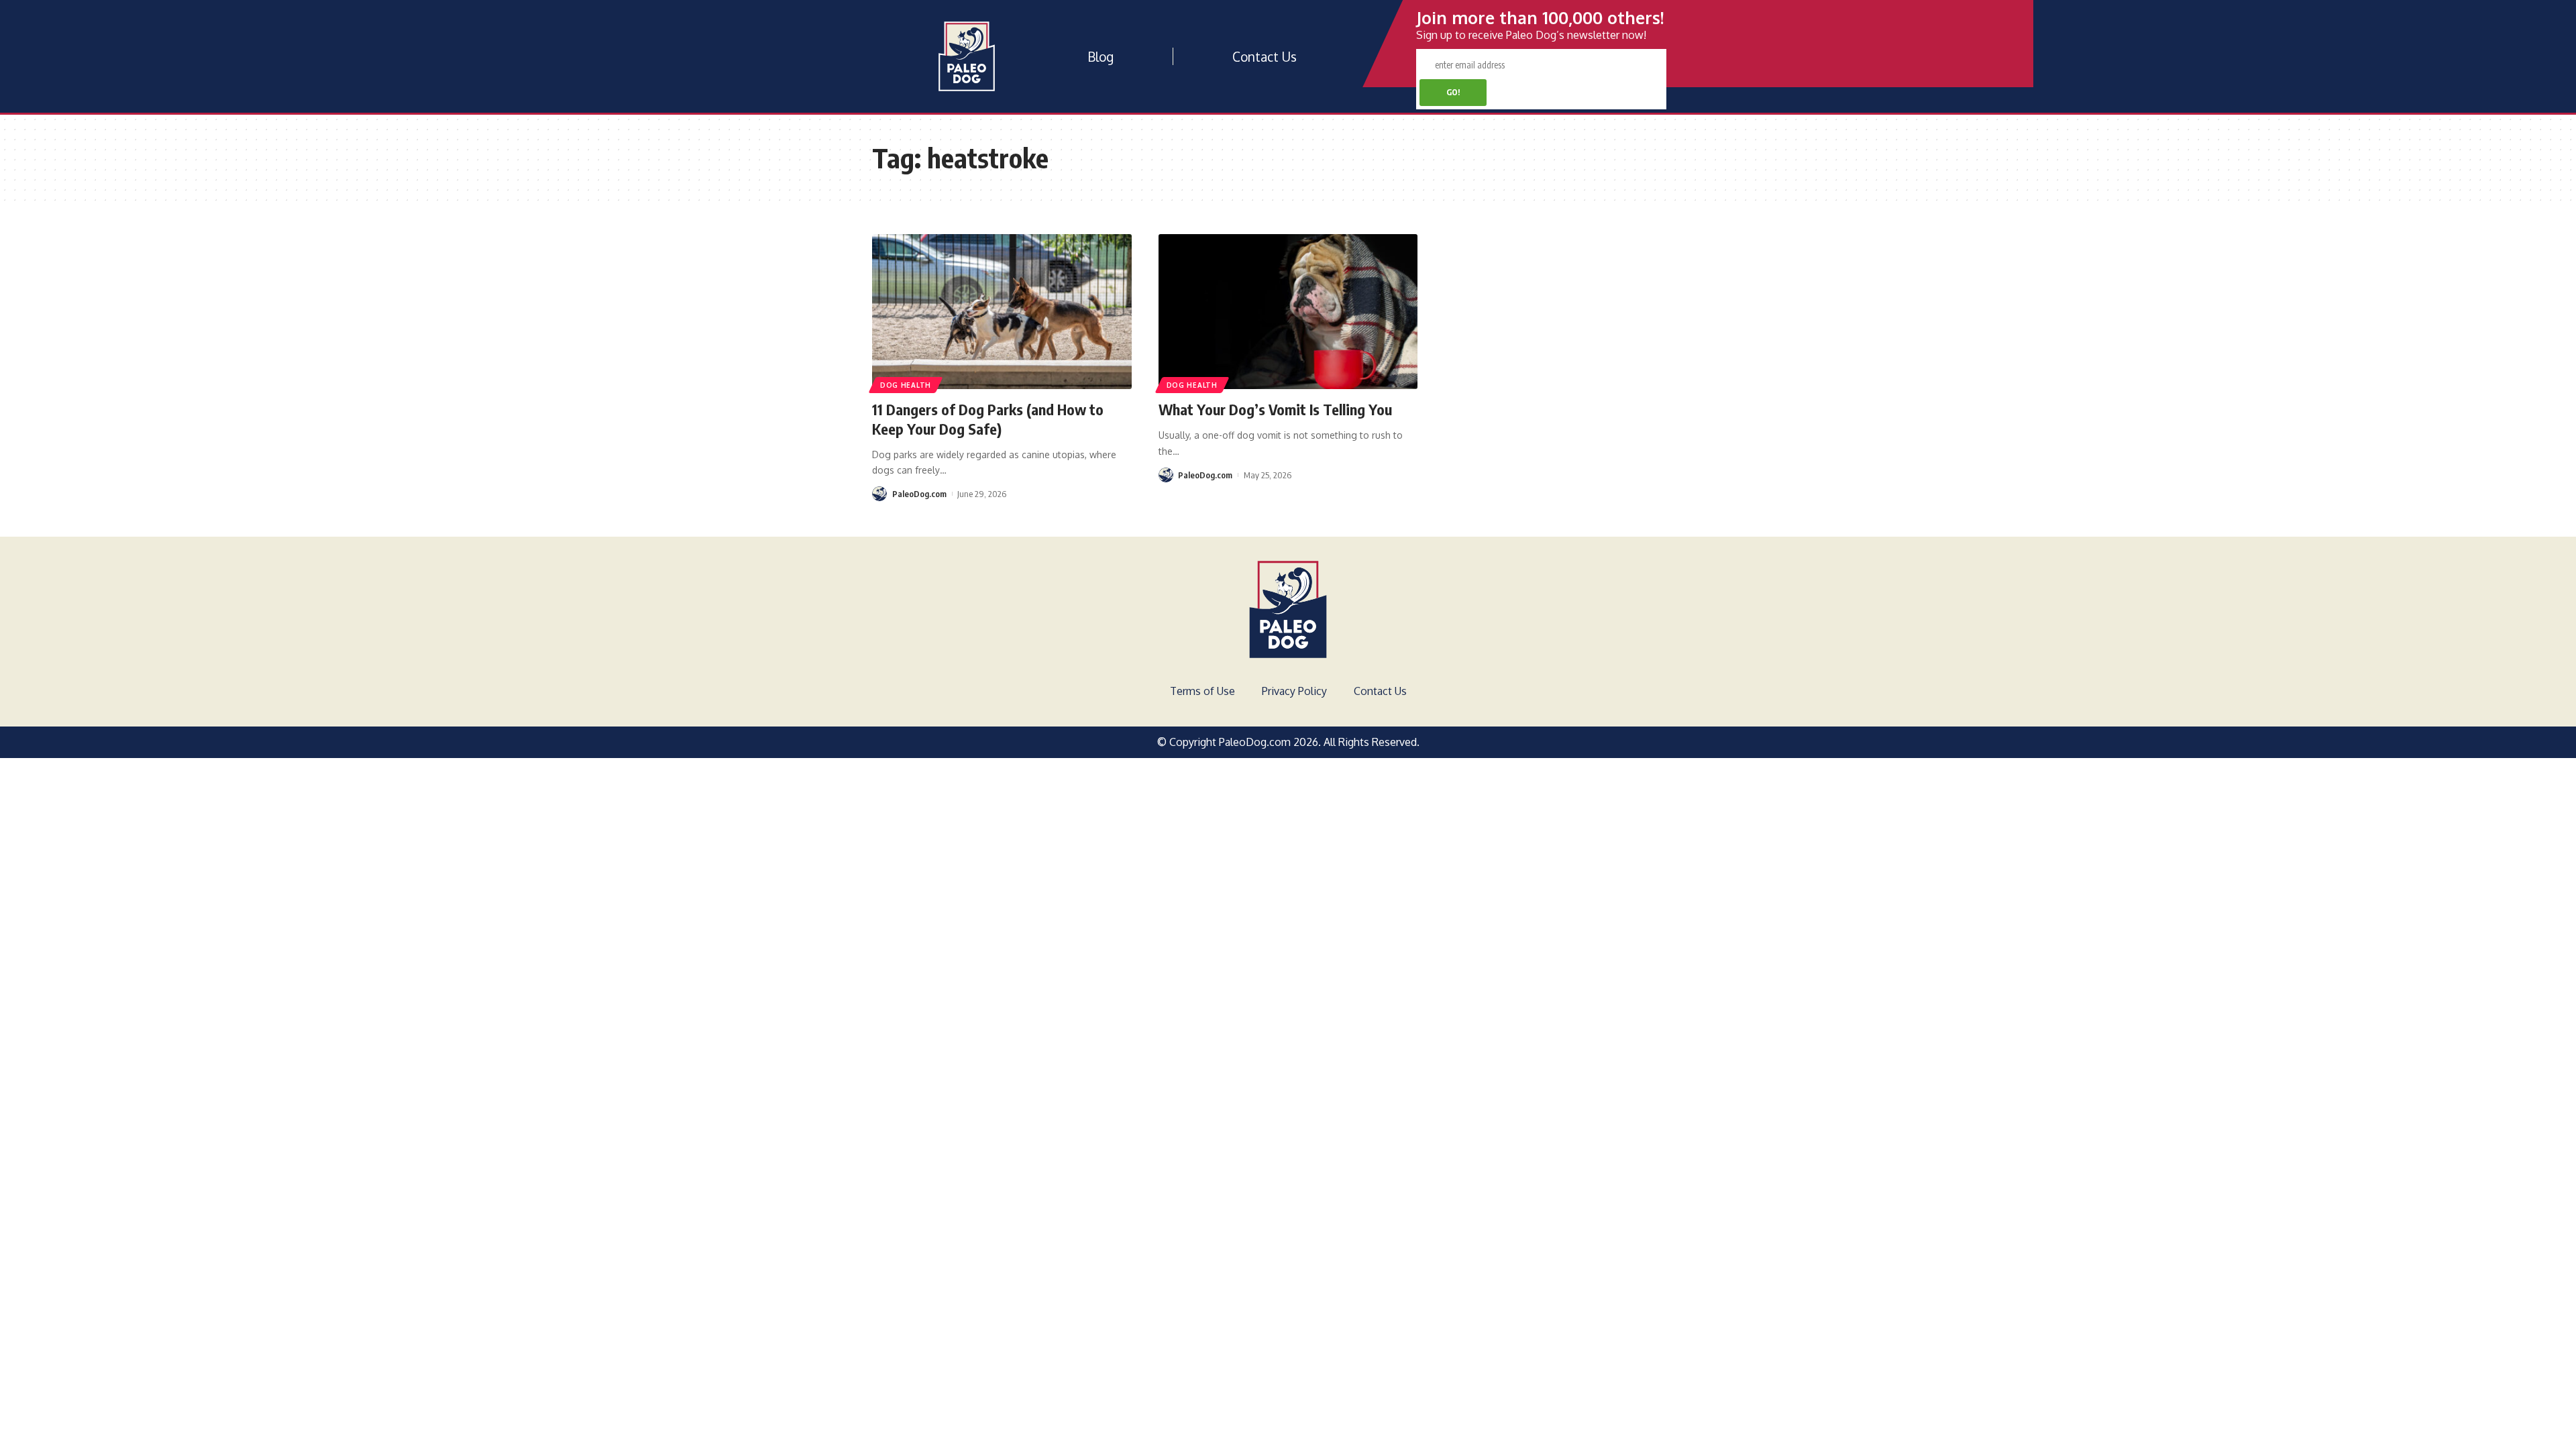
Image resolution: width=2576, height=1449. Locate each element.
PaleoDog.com (919, 494)
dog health (906, 385)
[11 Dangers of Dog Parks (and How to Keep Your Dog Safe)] (1002, 312)
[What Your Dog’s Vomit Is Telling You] (1288, 312)
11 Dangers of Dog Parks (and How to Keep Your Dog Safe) (988, 419)
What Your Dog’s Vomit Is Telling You (1275, 409)
